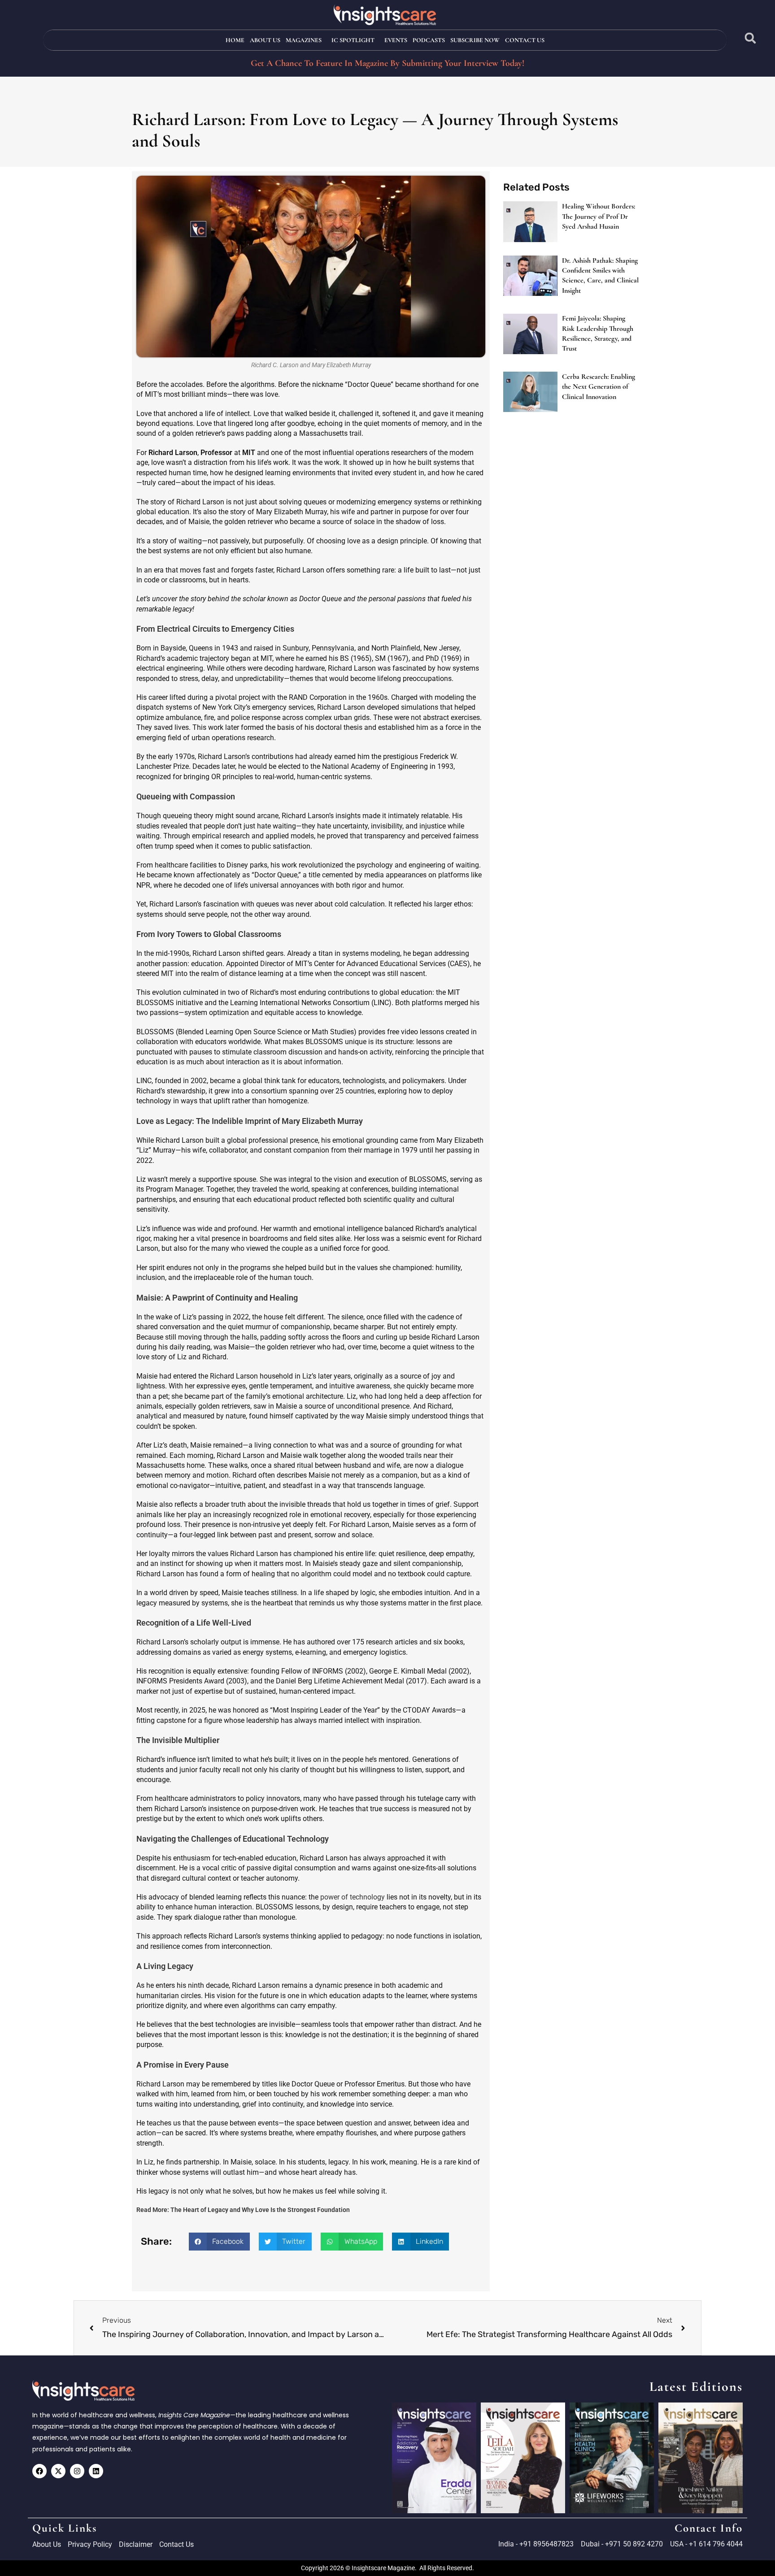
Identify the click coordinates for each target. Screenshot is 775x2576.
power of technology (353, 1897)
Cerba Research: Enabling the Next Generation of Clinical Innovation (599, 387)
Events (396, 40)
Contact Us (525, 40)
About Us (265, 40)
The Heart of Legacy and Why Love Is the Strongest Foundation (260, 2210)
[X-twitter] (58, 2471)
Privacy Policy (90, 2544)
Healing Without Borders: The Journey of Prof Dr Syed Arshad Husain (599, 216)
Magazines (304, 40)
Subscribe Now (475, 40)
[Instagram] (77, 2471)
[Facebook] (39, 2471)
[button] (751, 38)
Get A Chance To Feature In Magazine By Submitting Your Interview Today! (387, 63)
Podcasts (429, 40)
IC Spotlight (353, 40)
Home (235, 40)
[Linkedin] (96, 2471)
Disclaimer (136, 2544)
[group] (434, 2458)
